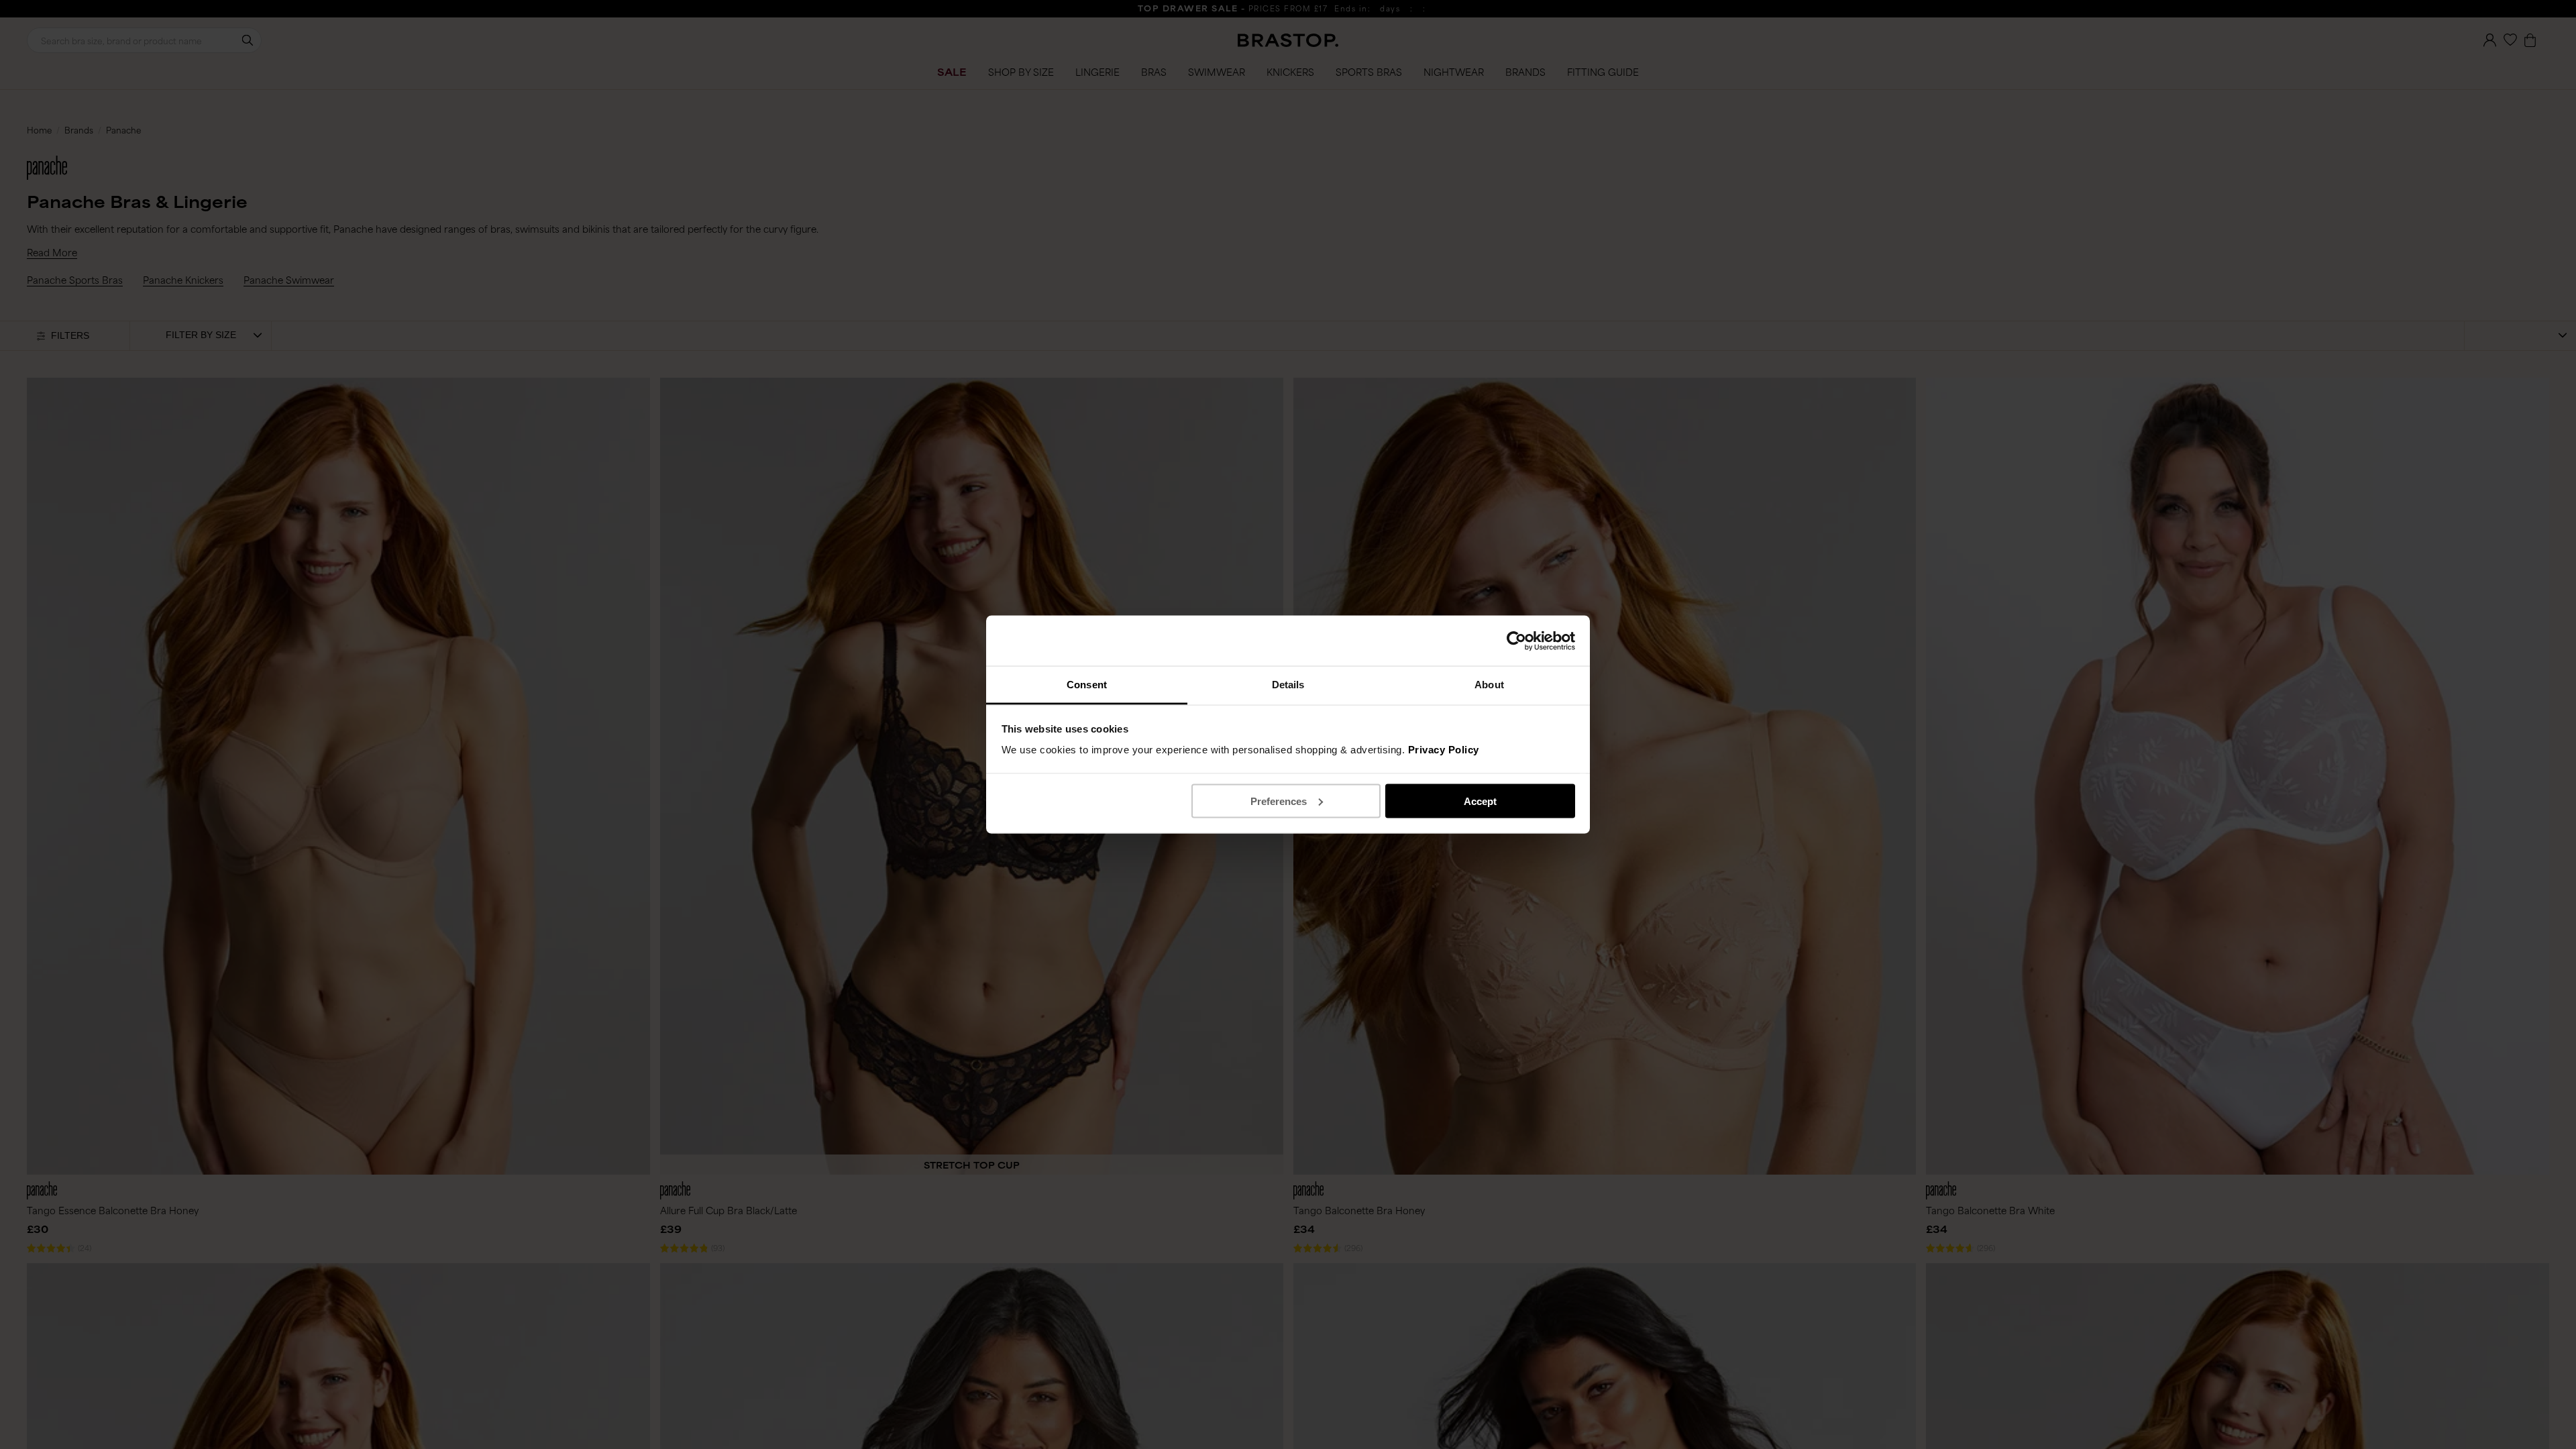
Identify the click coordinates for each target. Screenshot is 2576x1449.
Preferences (1279, 801)
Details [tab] (1288, 685)
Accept (1480, 801)
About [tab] (1489, 685)
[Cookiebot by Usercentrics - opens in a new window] (1516, 641)
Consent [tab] (1087, 685)
